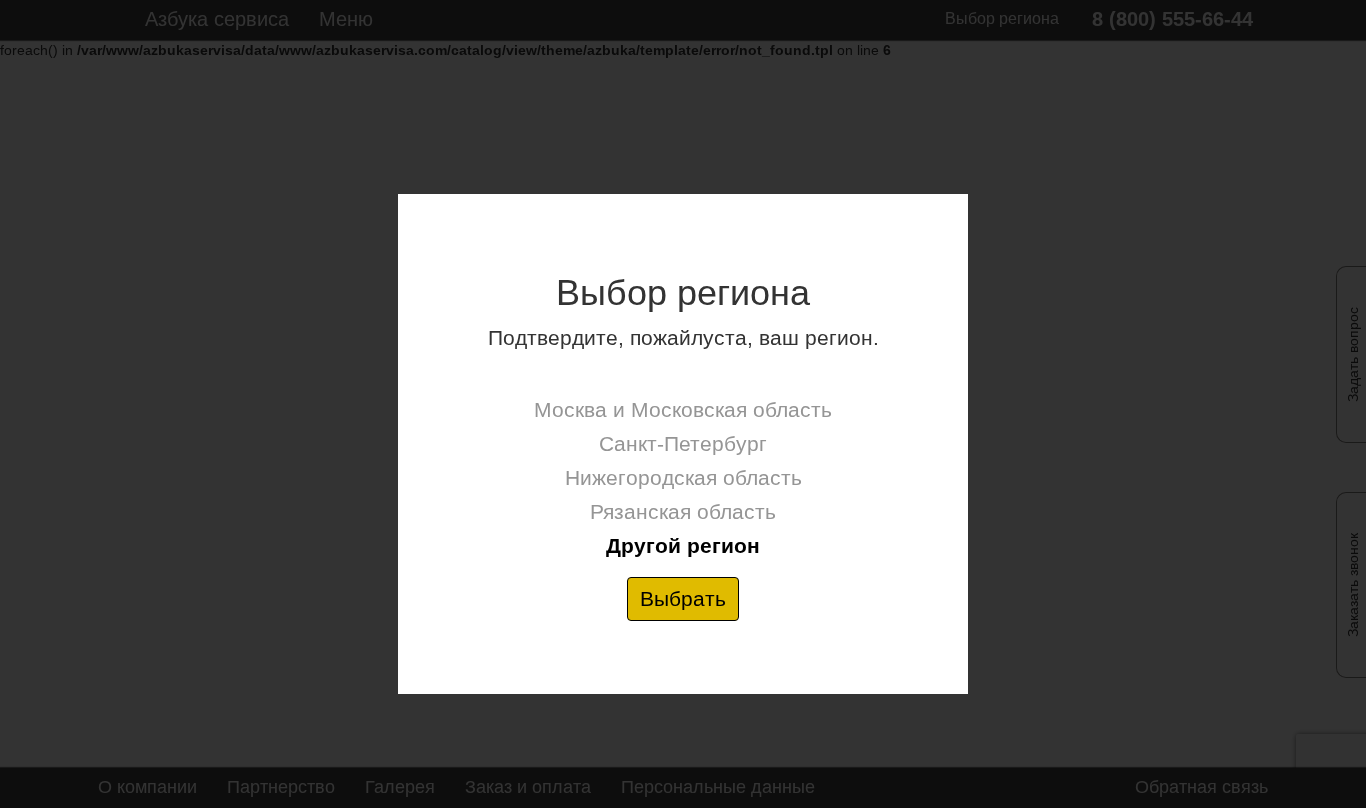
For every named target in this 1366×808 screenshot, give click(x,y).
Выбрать (683, 598)
